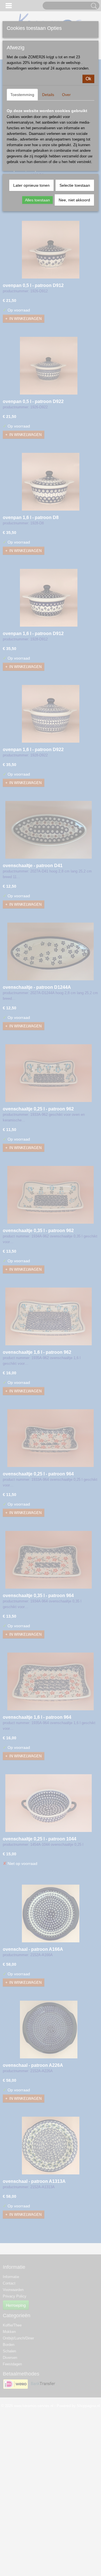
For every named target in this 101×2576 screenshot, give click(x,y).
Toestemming (22, 95)
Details (48, 95)
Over (66, 95)
